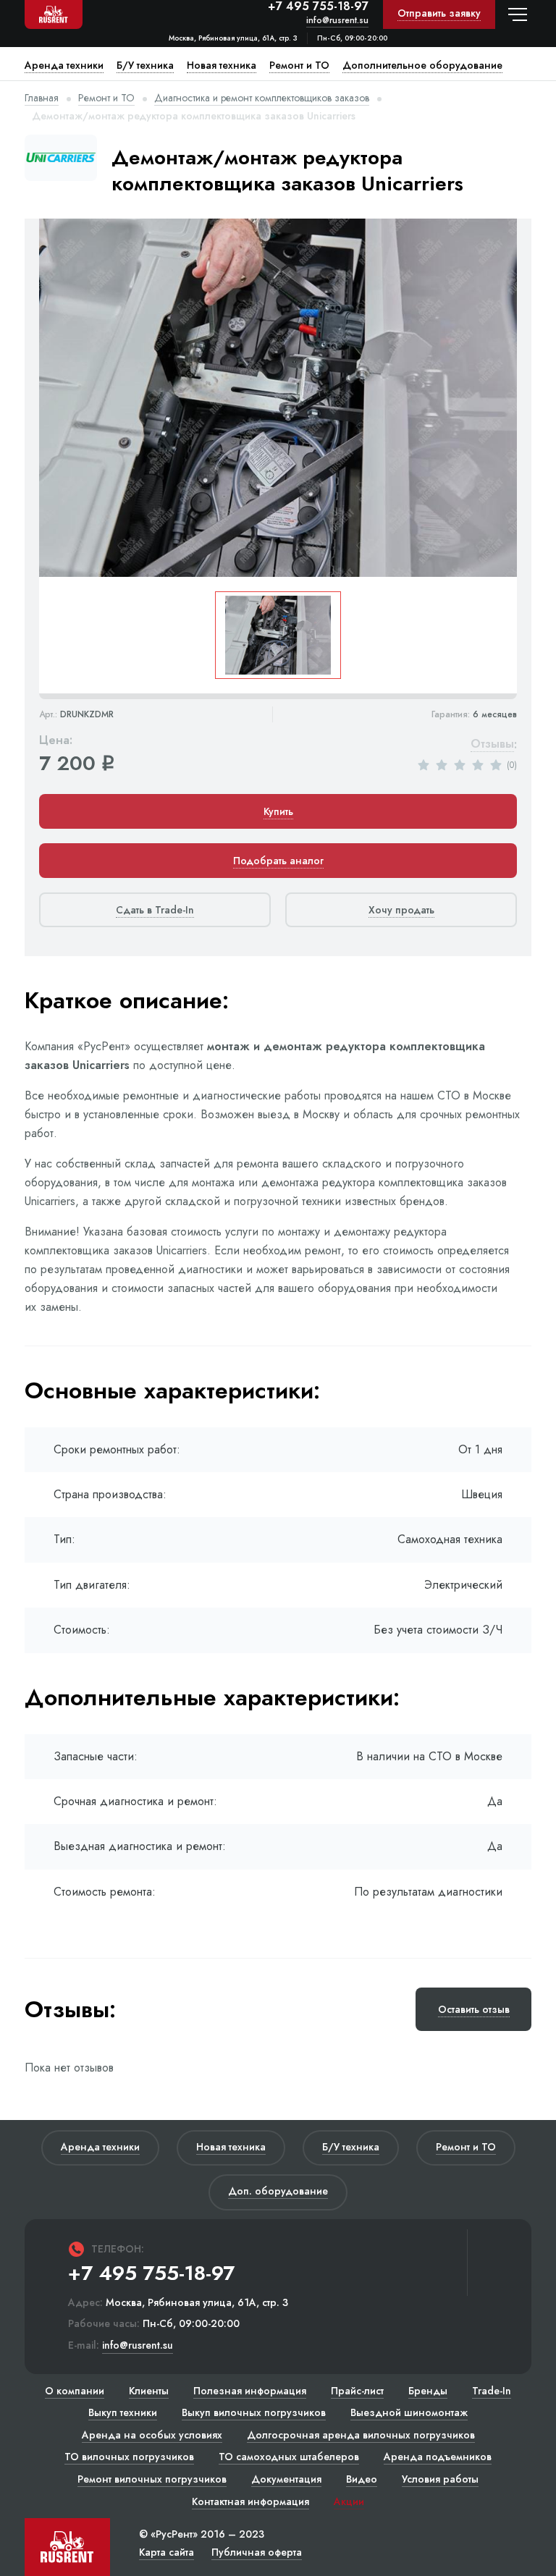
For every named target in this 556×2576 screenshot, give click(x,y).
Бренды (428, 2391)
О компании (75, 2391)
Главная (42, 98)
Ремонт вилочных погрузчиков (152, 2479)
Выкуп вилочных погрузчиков (254, 2412)
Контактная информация (250, 2501)
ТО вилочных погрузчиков (129, 2457)
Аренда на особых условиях (152, 2435)
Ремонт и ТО (106, 98)
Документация (286, 2479)
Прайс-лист (357, 2391)
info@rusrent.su (337, 21)
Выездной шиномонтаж (409, 2412)
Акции (349, 2501)
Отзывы (492, 744)
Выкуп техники (123, 2412)
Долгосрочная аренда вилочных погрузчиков (361, 2435)
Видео (362, 2479)
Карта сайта (167, 2552)
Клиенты (149, 2391)
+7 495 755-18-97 (318, 7)
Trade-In (492, 2391)
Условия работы (440, 2479)
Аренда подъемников (438, 2457)
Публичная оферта (257, 2552)
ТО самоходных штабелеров (289, 2457)
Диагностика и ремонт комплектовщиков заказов (262, 98)
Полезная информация (250, 2391)
